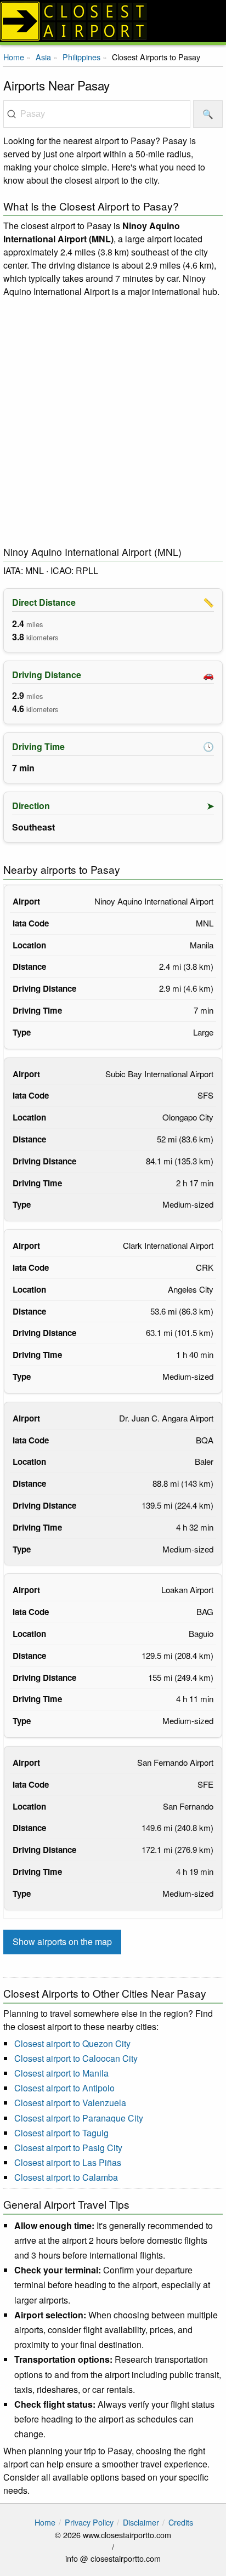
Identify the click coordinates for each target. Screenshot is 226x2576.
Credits (181, 2522)
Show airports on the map (62, 1941)
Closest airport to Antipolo (64, 2088)
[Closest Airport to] (113, 21)
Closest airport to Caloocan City (76, 2058)
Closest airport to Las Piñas (68, 2162)
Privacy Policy (89, 2522)
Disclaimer (141, 2522)
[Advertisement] (113, 422)
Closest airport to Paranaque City (79, 2118)
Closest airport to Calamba (66, 2177)
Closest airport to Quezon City (72, 2043)
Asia (43, 57)
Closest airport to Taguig (61, 2133)
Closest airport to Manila (61, 2073)
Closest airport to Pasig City (68, 2148)
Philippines (81, 57)
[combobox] (97, 114)
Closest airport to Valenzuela (70, 2103)
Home (14, 57)
